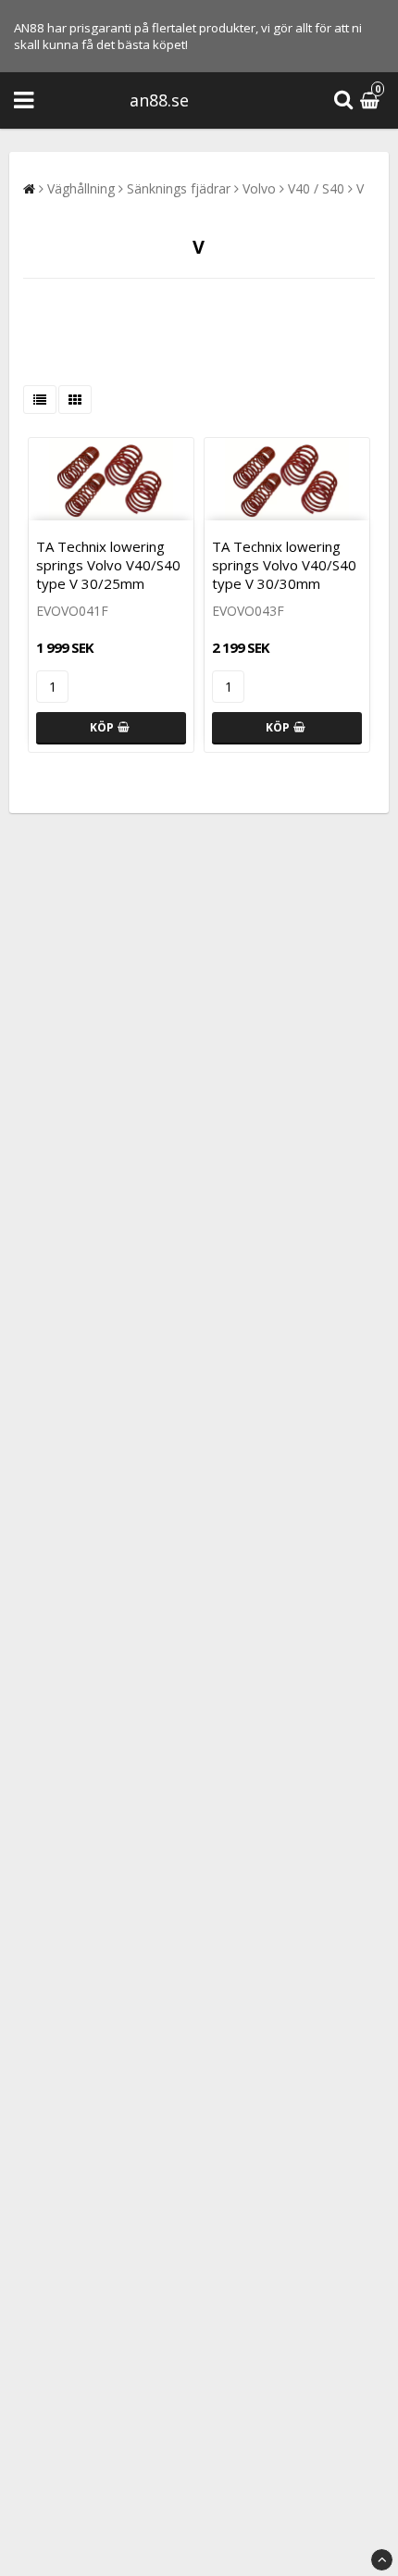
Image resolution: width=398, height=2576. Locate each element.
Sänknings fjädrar (179, 188)
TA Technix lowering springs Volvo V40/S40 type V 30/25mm (108, 565)
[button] (372, 100)
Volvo (259, 188)
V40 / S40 (316, 188)
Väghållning (81, 188)
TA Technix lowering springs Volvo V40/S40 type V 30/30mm (284, 565)
